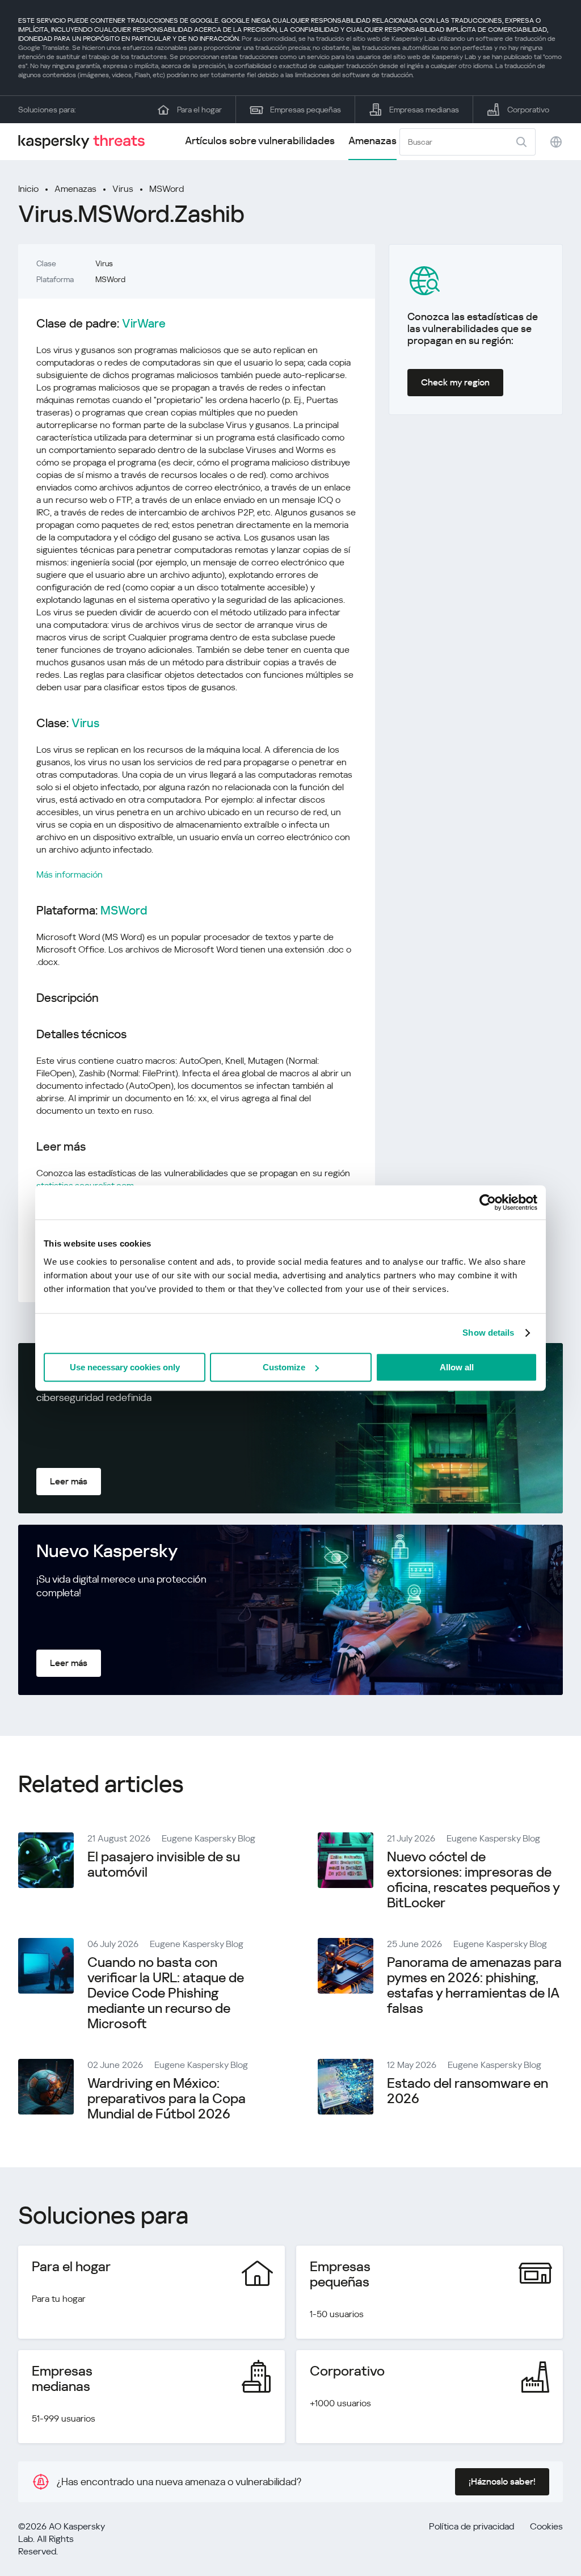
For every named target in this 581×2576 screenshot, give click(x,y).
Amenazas (372, 140)
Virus (123, 189)
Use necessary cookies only (125, 1367)
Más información (70, 874)
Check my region (455, 382)
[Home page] (86, 142)
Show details (488, 1333)
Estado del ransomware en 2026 (468, 2091)
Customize (284, 1367)
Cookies (546, 2526)
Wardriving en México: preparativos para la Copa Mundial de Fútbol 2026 (167, 2099)
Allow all (457, 1367)
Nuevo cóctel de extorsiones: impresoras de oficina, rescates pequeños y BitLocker (473, 1880)
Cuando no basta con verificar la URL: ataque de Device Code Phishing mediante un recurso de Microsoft (166, 1993)
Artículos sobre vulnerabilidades (260, 140)
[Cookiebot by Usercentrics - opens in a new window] (488, 1202)
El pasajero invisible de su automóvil (164, 1864)
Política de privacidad (471, 2526)
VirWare (144, 324)
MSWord (167, 189)
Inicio (28, 189)
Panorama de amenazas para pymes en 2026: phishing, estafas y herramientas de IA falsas (474, 1985)
